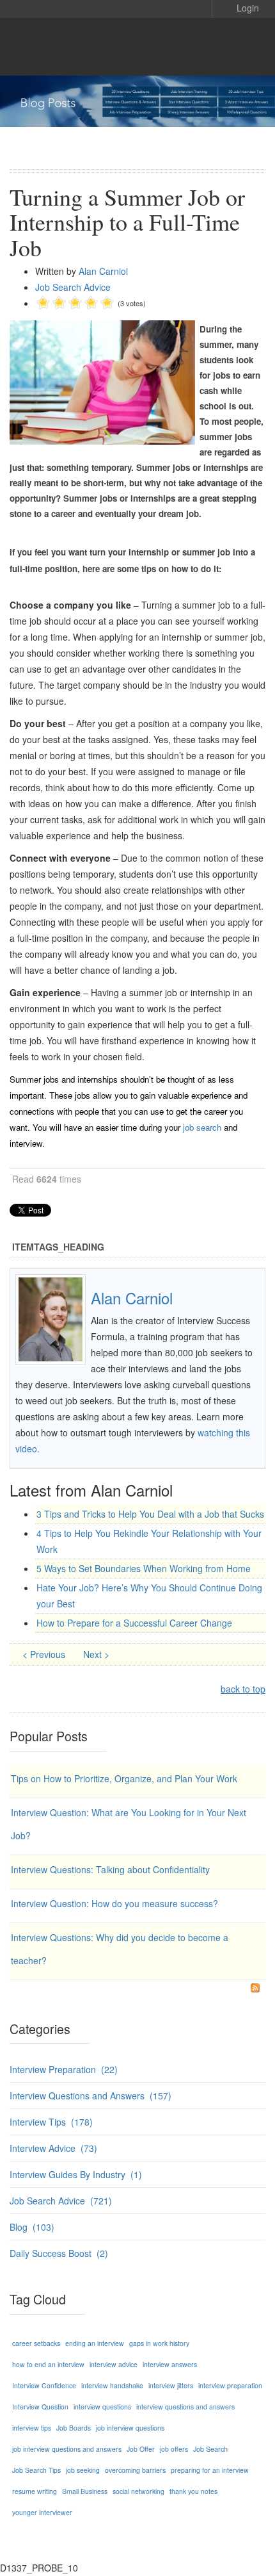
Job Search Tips (36, 2470)
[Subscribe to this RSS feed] (255, 1988)
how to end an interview (48, 2364)
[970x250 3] (137, 101)
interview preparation (230, 2385)
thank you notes (193, 2491)
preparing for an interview (210, 2470)
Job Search (210, 2449)
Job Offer (141, 2449)
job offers (174, 2449)
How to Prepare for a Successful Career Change (134, 1623)
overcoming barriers (135, 2470)
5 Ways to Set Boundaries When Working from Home (144, 1568)
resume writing (35, 2491)
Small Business (85, 2491)
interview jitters (171, 2385)
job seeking (83, 2470)
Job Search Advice (73, 287)
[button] (239, 7)
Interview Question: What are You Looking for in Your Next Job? (129, 1824)
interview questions (102, 2407)
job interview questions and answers (67, 2449)
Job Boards (74, 2428)
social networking (138, 2491)
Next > (96, 1654)
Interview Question (40, 2407)
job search (202, 1127)
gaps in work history (159, 2343)
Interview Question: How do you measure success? (114, 1903)
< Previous (45, 1654)
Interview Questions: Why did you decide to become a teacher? (120, 1949)
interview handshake (112, 2385)
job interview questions (130, 2428)
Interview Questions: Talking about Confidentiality (110, 1869)
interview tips (32, 2428)
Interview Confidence (44, 2385)
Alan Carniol (103, 271)
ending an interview (95, 2343)
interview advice (114, 2364)
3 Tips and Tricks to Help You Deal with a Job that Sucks (150, 1514)
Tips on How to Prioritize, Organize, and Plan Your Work (124, 1778)
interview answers (170, 2364)
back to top (243, 1689)
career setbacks (36, 2343)
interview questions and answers (185, 2407)
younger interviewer (42, 2512)
